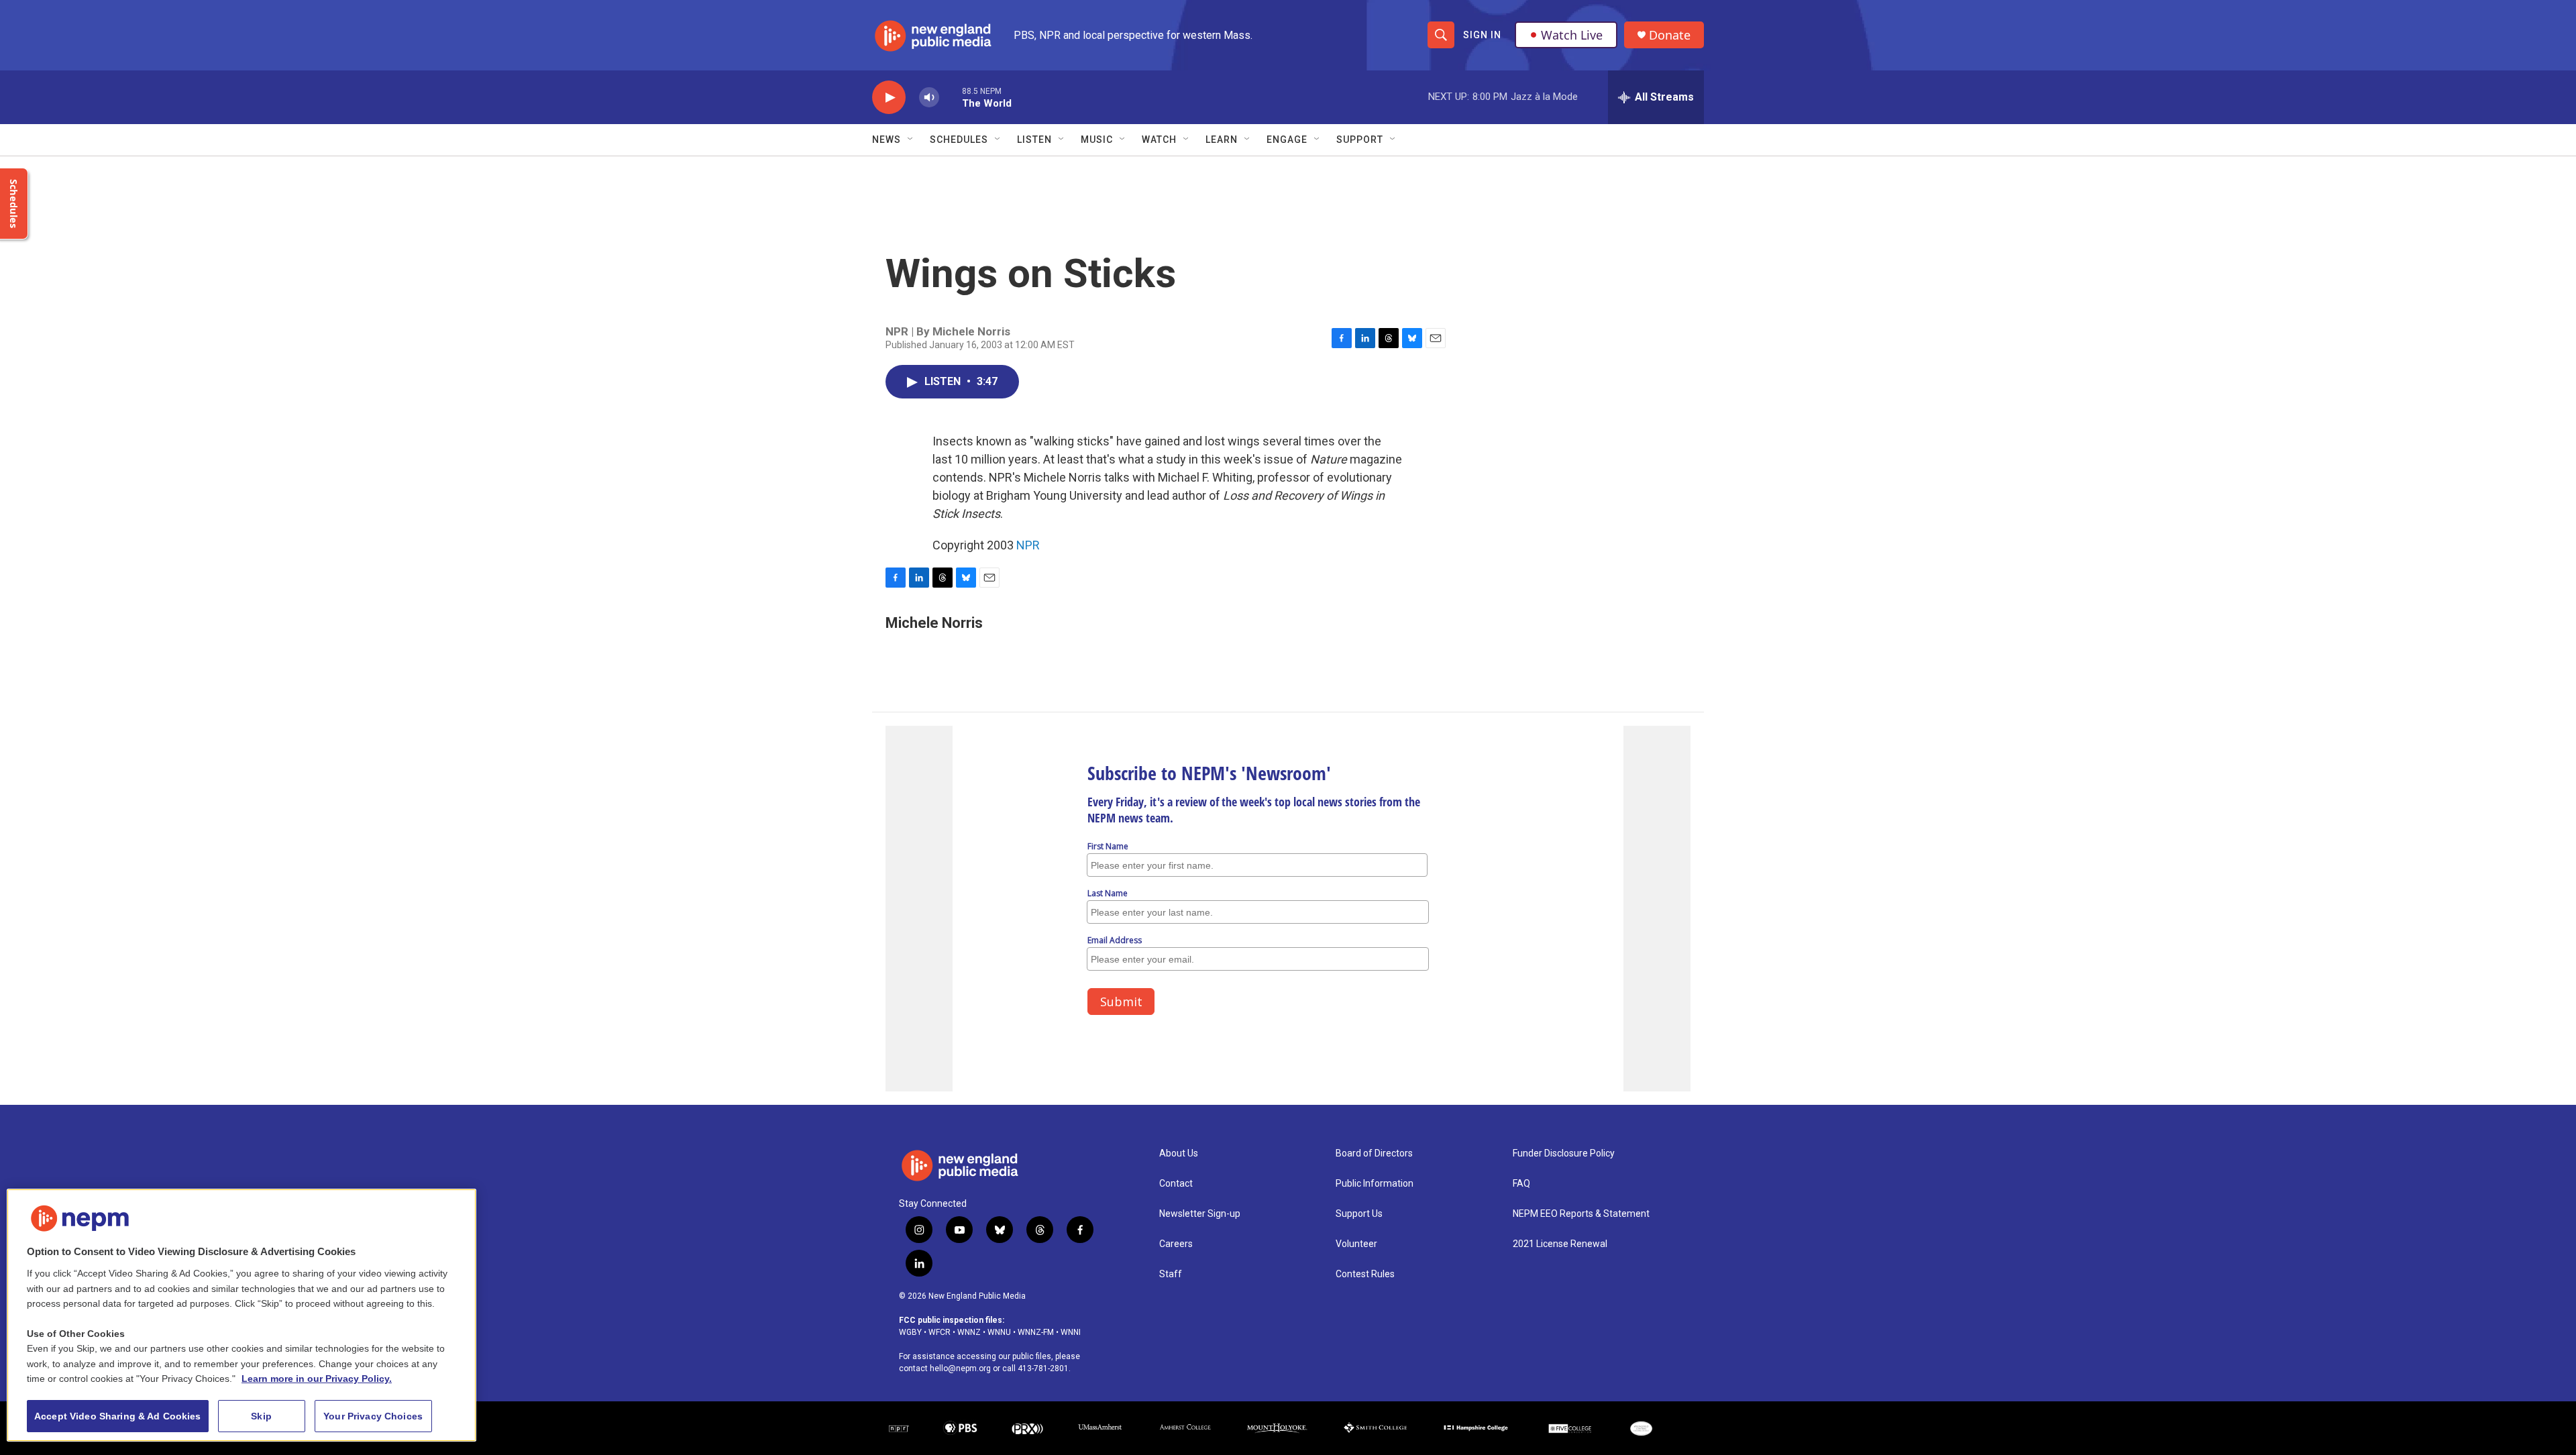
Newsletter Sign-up (1200, 1214)
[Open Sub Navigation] (911, 140)
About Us (1179, 1153)
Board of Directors (1374, 1153)
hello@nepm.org (960, 1368)
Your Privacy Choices (373, 1416)
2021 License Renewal (1560, 1244)
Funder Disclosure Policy (1564, 1153)
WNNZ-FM (1036, 1332)
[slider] (951, 97)
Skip (261, 1416)
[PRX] (1027, 1429)
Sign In (1482, 35)
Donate (1670, 35)
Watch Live (1572, 35)
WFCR (940, 1332)
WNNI (1071, 1332)
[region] (241, 1315)
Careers (1176, 1244)
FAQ (1521, 1184)
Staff (1171, 1274)
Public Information (1375, 1184)
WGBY (910, 1332)
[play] (889, 98)
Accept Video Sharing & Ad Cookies (118, 1416)
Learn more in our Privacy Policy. (317, 1379)
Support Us (1359, 1214)
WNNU (999, 1332)
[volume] (929, 98)
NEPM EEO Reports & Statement (1581, 1214)
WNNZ (969, 1332)
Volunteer (1356, 1244)
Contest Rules (1365, 1274)
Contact (1176, 1184)
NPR (1028, 545)
